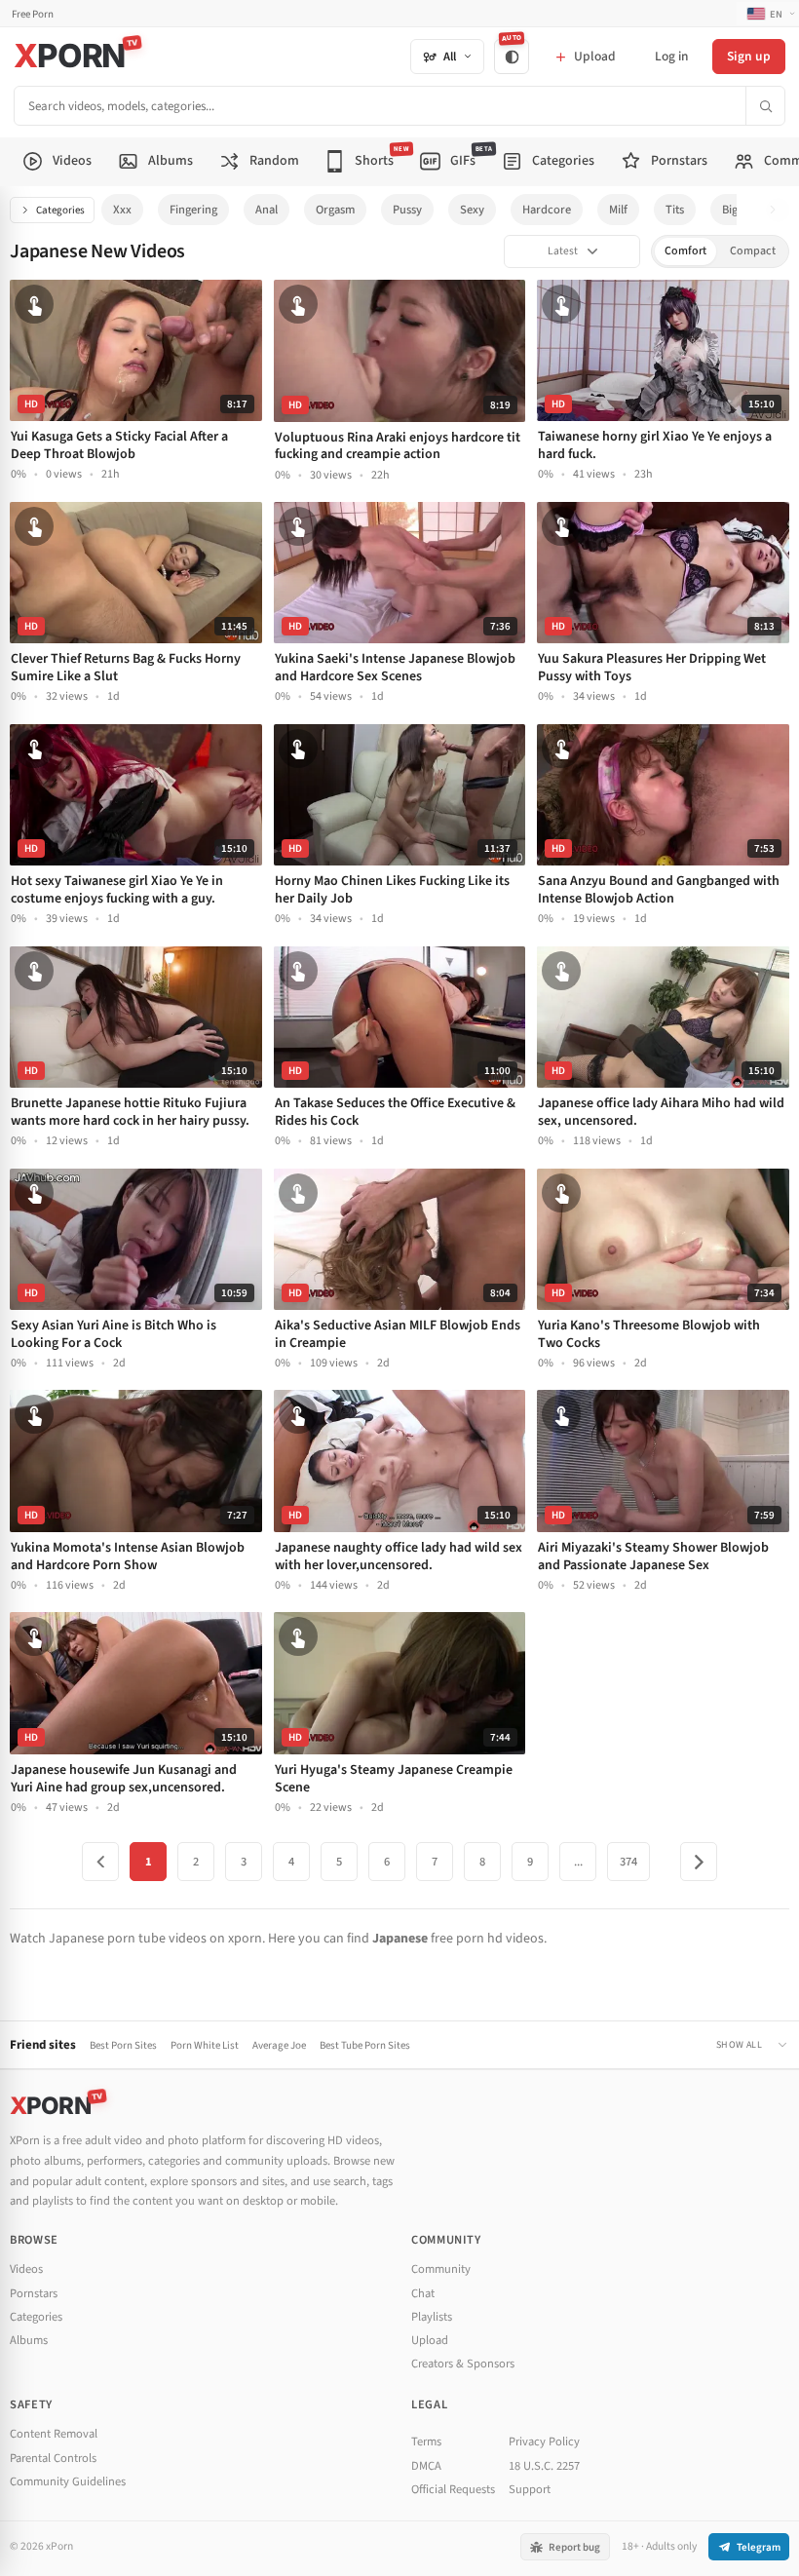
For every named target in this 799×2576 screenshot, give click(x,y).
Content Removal (54, 2434)
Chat (423, 2293)
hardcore (547, 210)
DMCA (426, 2466)
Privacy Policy (544, 2441)
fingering (193, 210)
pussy (407, 210)
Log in (671, 56)
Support (530, 2489)
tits (675, 210)
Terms (426, 2441)
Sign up (749, 56)
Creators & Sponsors (463, 2364)
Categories (60, 210)
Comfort (685, 251)
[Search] (765, 106)
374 (628, 1862)
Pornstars (34, 2293)
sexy (472, 210)
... (578, 1862)
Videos (26, 2269)
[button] (778, 210)
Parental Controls (53, 2458)
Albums (29, 2340)
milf (618, 210)
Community (441, 2269)
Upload (430, 2340)
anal (266, 210)
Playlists (432, 2317)
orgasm (335, 210)
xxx (122, 210)
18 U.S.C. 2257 (544, 2466)
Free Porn (33, 14)
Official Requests (453, 2489)
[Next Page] (699, 1862)
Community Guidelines (68, 2481)
